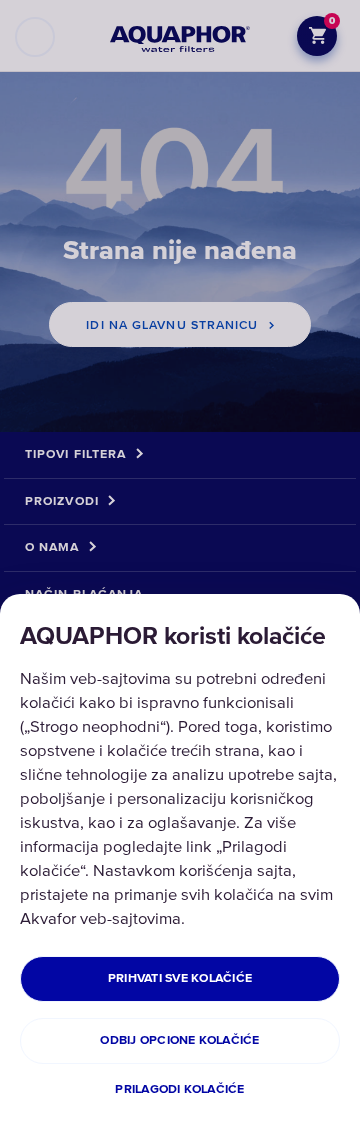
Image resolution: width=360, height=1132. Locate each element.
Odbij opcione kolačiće (179, 1040)
